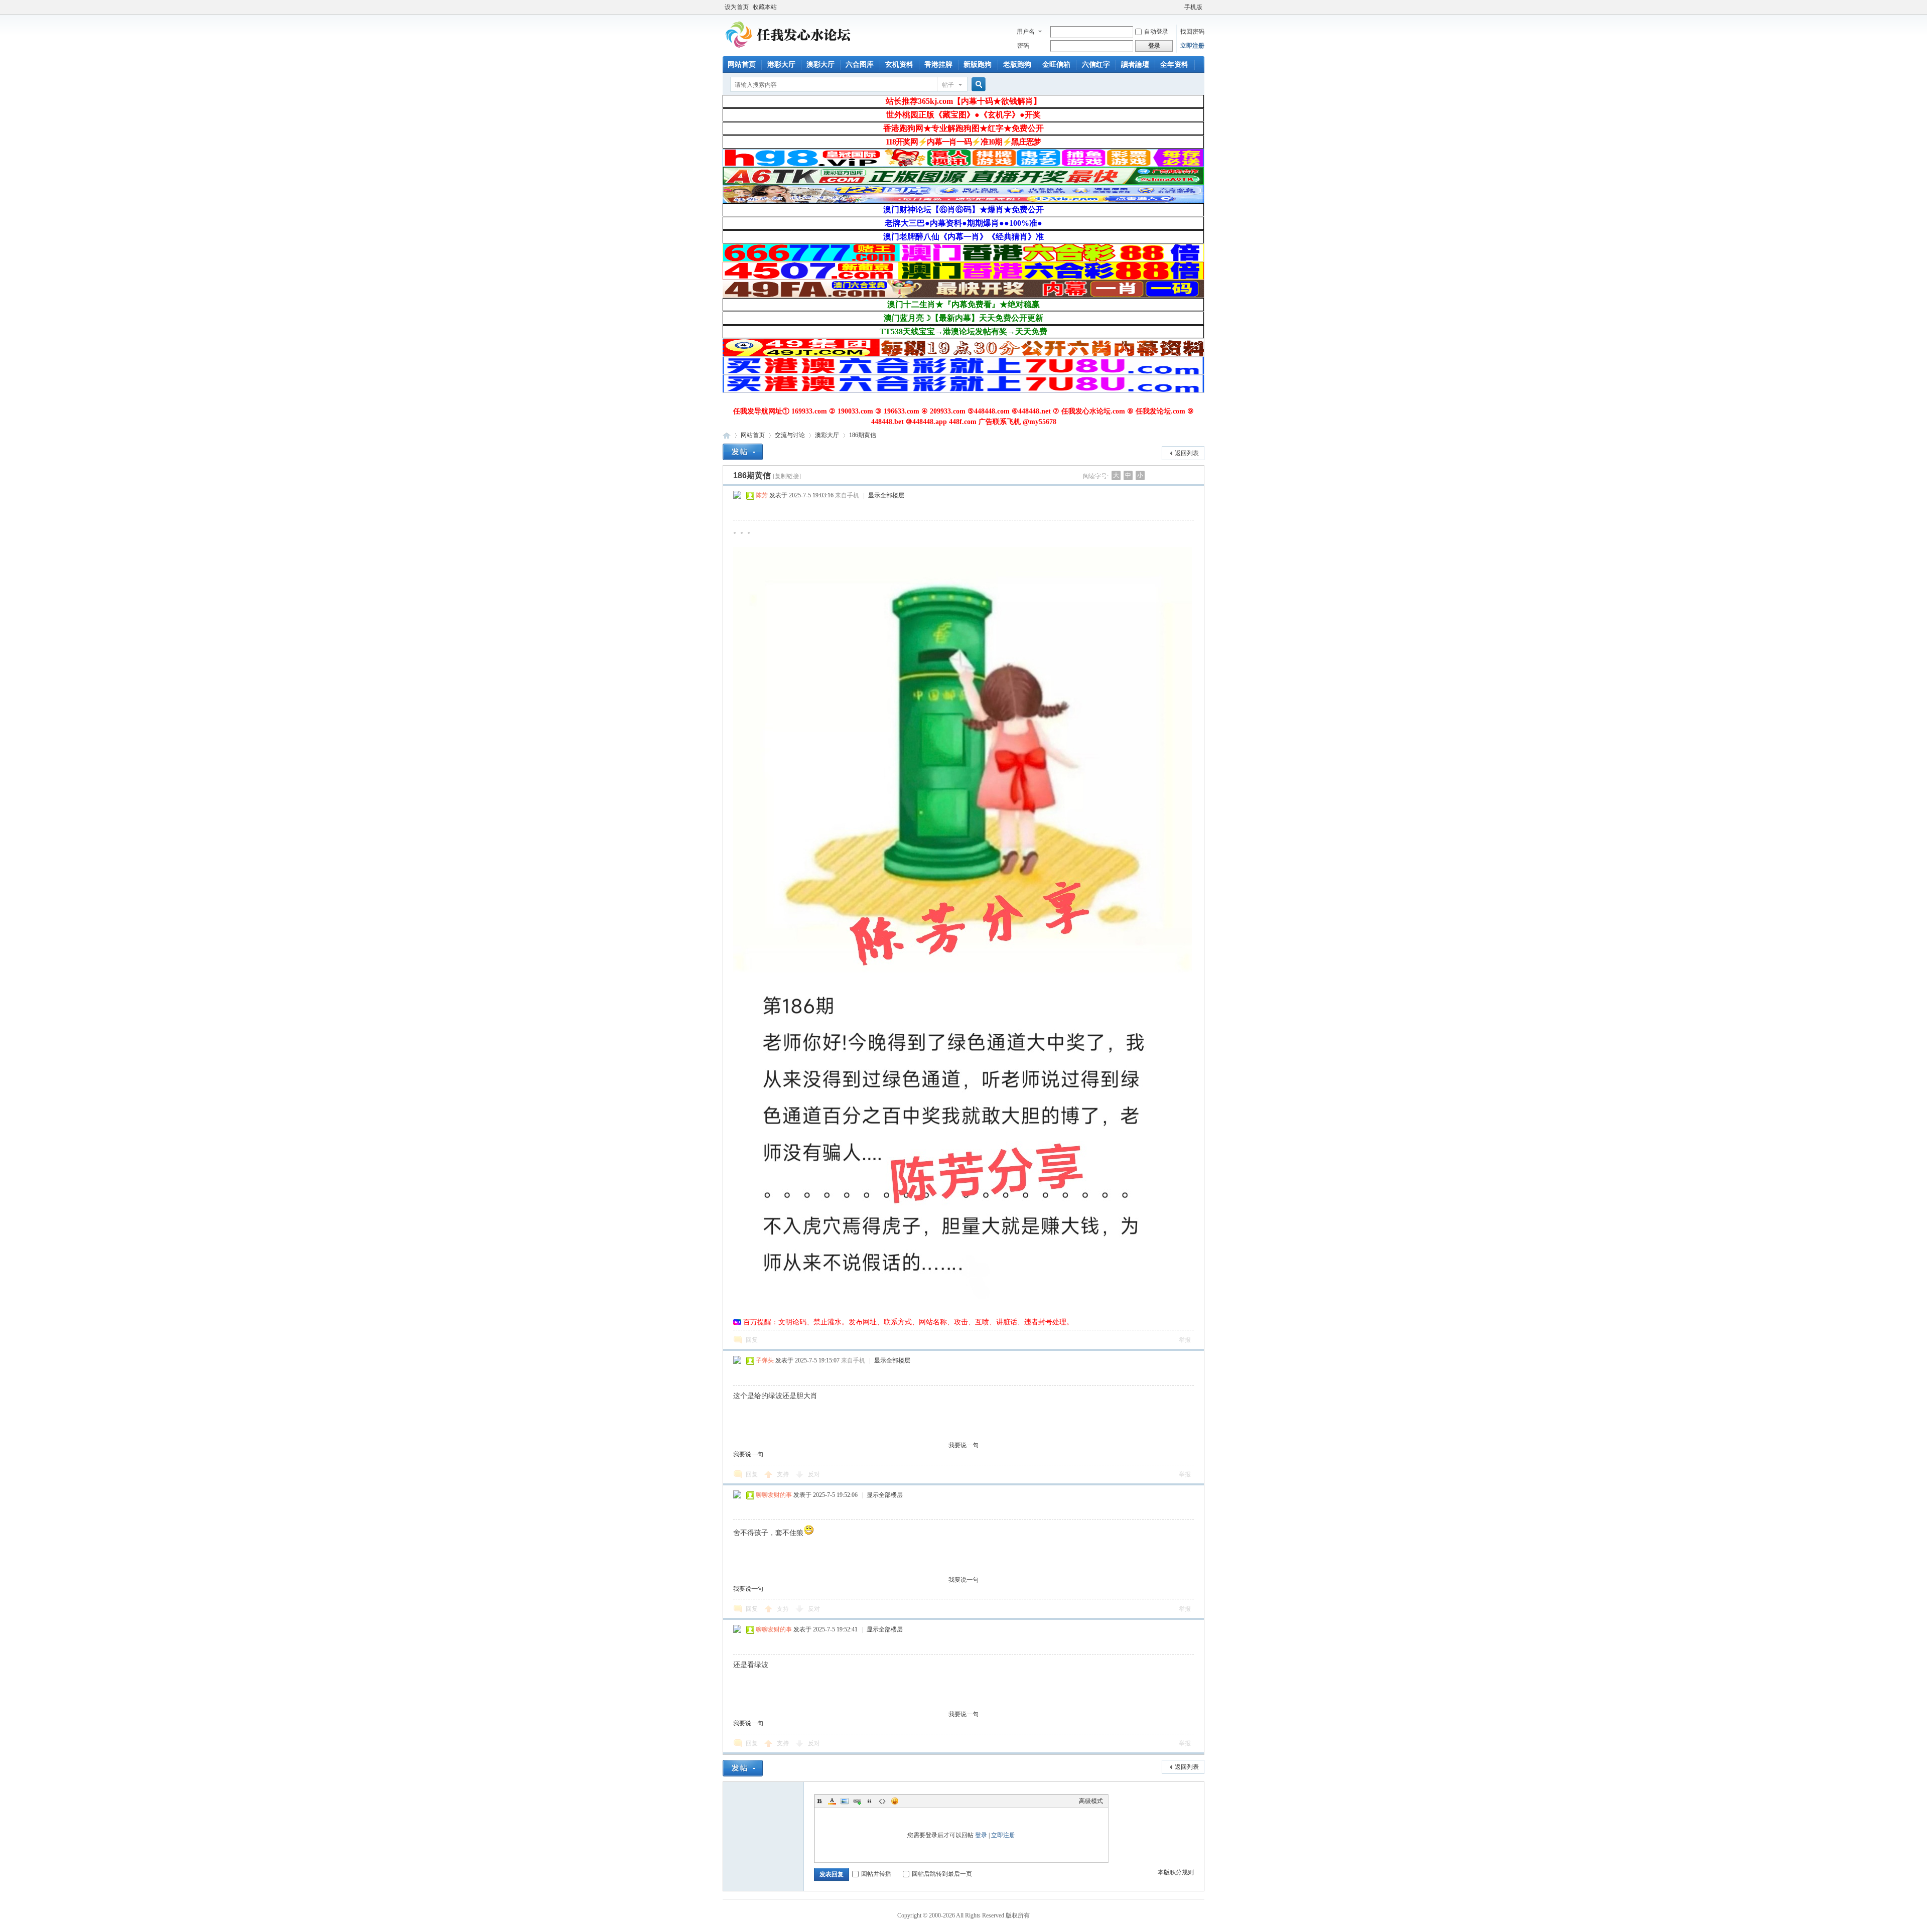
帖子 (948, 85)
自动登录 (1156, 32)
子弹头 (765, 1360)
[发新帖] (743, 452)
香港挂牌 (938, 64)
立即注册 (1192, 46)
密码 (1023, 46)
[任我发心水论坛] (789, 50)
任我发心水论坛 (727, 435)
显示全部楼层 (886, 495)
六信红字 (1096, 64)
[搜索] (977, 85)
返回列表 (1187, 453)
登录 (981, 1835)
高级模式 (1091, 1801)
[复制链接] (787, 476)
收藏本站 (765, 7)
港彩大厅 (781, 64)
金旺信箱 (1056, 64)
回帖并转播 (876, 1874)
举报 (1185, 1340)
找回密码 (1192, 32)
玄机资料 (899, 64)
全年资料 (1174, 64)
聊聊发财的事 (774, 1495)
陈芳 (762, 495)
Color (832, 1801)
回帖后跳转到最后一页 (942, 1874)
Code (882, 1801)
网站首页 (742, 64)
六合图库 (860, 64)
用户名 (1026, 32)
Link (857, 1801)
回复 (752, 1340)
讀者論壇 (1135, 64)
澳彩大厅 (820, 64)
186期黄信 (863, 435)
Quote (870, 1801)
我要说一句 (963, 1445)
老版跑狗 (1017, 64)
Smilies (895, 1801)
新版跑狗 (978, 64)
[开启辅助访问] (1180, 7)
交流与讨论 (790, 435)
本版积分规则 (1176, 1872)
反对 (814, 1474)
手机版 (1193, 7)
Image (845, 1801)
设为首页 (737, 7)
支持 (784, 1474)
